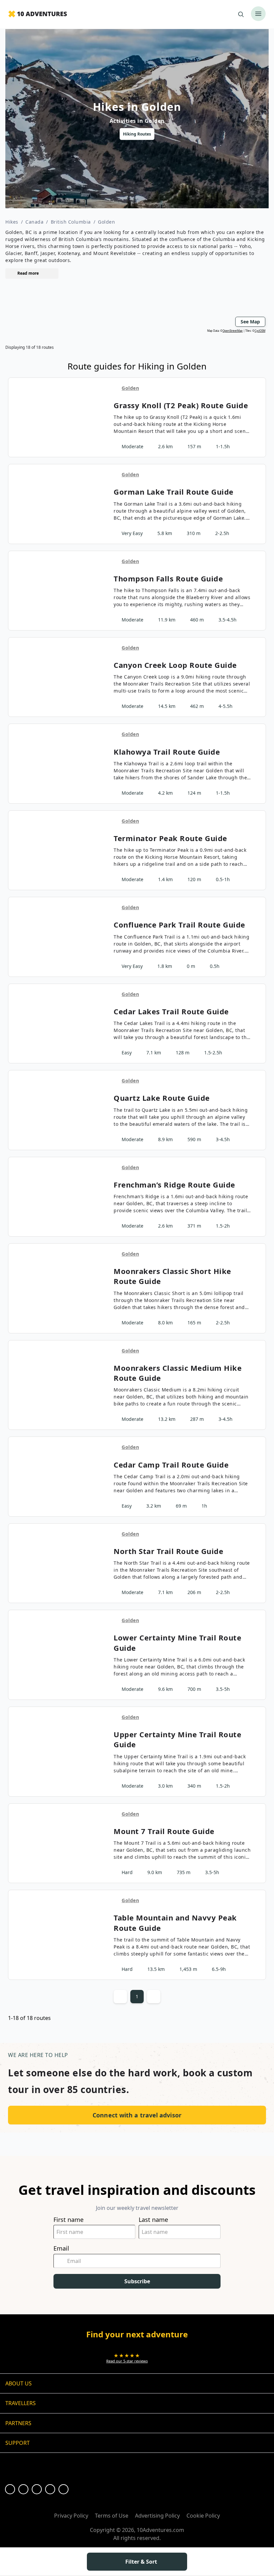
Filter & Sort (141, 2562)
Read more (28, 273)
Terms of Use (112, 2516)
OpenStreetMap (233, 331)
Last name (153, 2220)
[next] (248, 134)
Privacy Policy (71, 2516)
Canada (34, 222)
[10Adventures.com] (38, 14)
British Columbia (71, 222)
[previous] (26, 134)
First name (68, 2220)
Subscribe (137, 2281)
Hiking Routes (137, 134)
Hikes (12, 222)
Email (61, 2248)
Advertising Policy (157, 2516)
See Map (250, 322)
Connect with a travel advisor (137, 2115)
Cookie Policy (203, 2516)
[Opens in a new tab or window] (10, 2489)
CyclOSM (260, 331)
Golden (106, 222)
